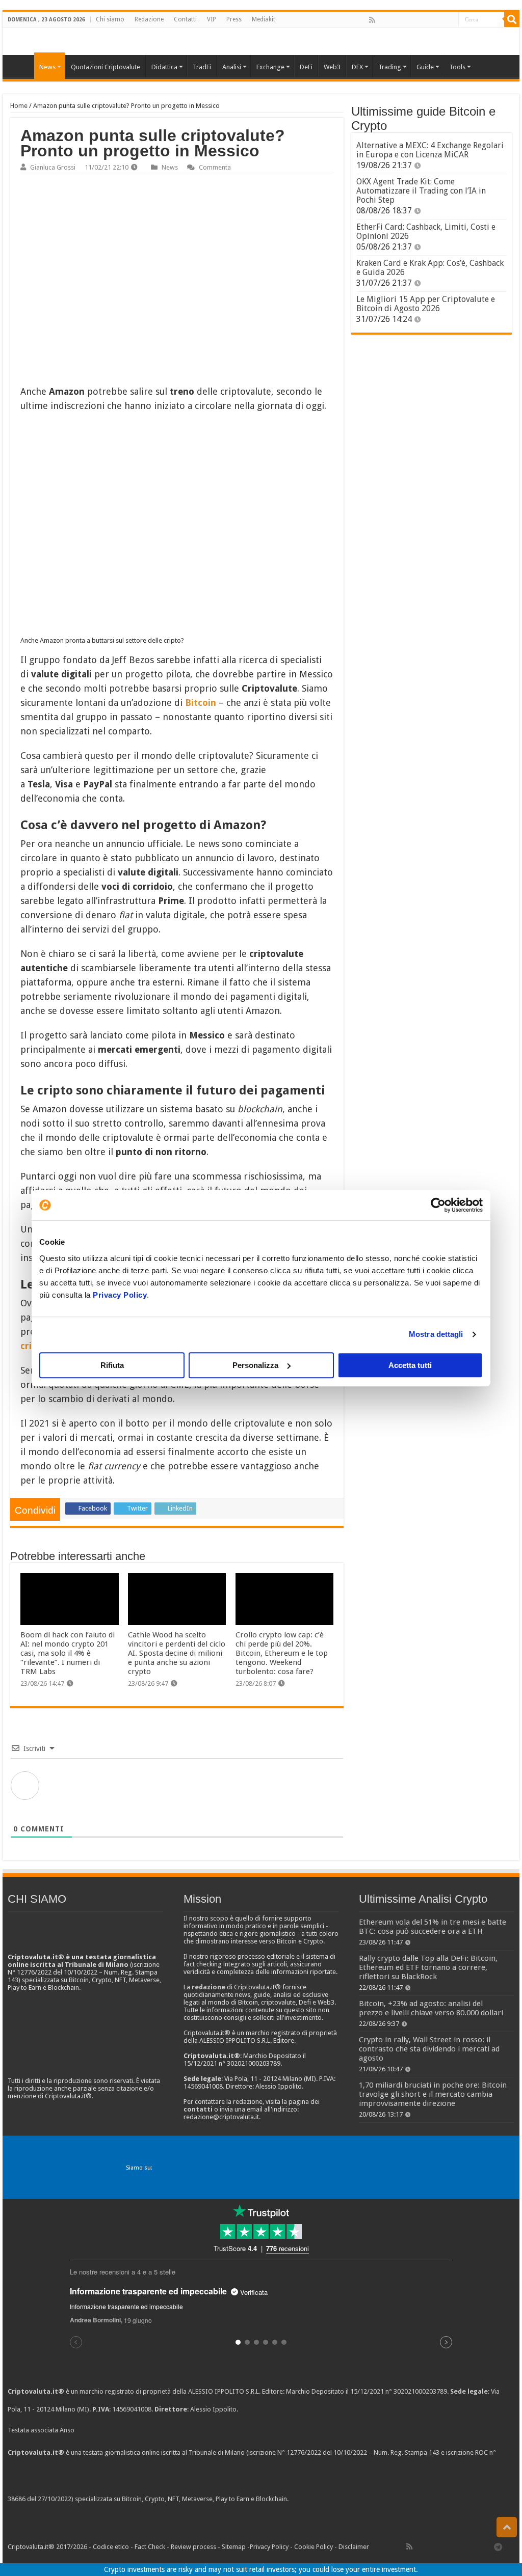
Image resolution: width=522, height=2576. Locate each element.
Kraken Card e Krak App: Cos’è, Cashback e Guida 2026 (430, 268)
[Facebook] (383, 20)
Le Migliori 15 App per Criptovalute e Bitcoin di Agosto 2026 (426, 304)
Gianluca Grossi (53, 167)
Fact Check (150, 2547)
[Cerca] (512, 19)
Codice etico (111, 2547)
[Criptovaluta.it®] (261, 41)
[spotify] (450, 20)
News (170, 167)
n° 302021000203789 (416, 2391)
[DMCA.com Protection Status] (367, 2499)
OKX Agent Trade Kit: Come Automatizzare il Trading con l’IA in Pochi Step (421, 191)
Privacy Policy (120, 1295)
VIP (212, 19)
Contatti (185, 19)
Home (19, 106)
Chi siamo (110, 19)
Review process (193, 2547)
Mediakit (264, 19)
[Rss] (372, 20)
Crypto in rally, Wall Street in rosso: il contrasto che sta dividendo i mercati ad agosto (429, 2049)
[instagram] (439, 20)
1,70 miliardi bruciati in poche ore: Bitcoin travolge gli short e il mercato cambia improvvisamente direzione (433, 2094)
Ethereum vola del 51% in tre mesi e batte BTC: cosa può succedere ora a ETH (433, 1927)
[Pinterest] (405, 20)
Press (234, 19)
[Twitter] (394, 20)
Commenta (215, 167)
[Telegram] (501, 2546)
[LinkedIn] (416, 20)
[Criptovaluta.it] (21, 66)
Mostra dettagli (436, 1334)
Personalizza (255, 1365)
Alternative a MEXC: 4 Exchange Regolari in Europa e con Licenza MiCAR (430, 150)
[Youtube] (428, 20)
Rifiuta (112, 1365)
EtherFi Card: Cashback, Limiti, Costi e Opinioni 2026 (426, 231)
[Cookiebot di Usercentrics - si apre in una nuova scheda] (438, 1205)
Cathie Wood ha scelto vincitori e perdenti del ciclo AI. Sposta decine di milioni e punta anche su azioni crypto (177, 1653)
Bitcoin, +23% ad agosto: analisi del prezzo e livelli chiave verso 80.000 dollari (431, 2008)
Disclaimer (354, 2547)
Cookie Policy (314, 2547)
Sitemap (234, 2547)
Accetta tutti (410, 1365)
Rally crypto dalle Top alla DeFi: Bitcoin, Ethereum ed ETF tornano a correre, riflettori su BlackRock (428, 1967)
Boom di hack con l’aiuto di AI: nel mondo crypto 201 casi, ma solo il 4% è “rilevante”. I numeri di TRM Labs (68, 1653)
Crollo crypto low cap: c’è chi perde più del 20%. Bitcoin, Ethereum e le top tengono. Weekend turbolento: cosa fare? (282, 1653)
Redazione (149, 19)
